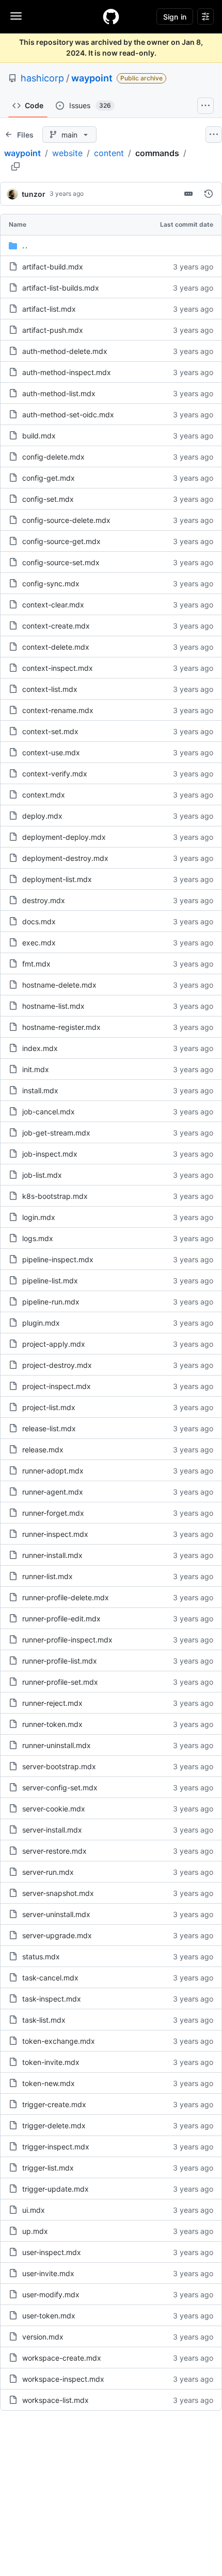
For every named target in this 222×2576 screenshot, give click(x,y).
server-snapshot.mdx (58, 1893)
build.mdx (39, 436)
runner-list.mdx (47, 1576)
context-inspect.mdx (58, 668)
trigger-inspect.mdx (56, 2147)
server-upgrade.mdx (57, 1935)
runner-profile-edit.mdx (61, 1619)
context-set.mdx (50, 731)
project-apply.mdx (54, 1344)
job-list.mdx (42, 1175)
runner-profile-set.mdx (60, 1682)
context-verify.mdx (55, 774)
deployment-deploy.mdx (64, 837)
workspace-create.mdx (62, 2358)
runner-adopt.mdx (53, 1471)
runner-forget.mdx (53, 1513)
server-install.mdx (52, 1830)
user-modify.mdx (51, 2294)
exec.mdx (39, 943)
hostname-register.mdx (61, 1027)
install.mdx (40, 1090)
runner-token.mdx (52, 1724)
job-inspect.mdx (50, 1154)
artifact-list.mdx (49, 309)
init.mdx (36, 1069)
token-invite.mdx (51, 2062)
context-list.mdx (50, 689)
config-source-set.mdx (61, 562)
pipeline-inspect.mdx (58, 1259)
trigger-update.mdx (55, 2189)
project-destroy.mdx (57, 1365)
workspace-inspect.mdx (63, 2379)
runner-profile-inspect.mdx (67, 1640)
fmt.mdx (36, 964)
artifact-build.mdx (53, 267)
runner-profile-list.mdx (60, 1661)
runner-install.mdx (52, 1555)
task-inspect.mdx (52, 1999)
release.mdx (43, 1450)
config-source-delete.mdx (66, 520)
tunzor (34, 194)
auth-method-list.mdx (59, 393)
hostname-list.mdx (53, 1006)
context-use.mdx (51, 752)
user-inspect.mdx (52, 2252)
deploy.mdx (42, 816)
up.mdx (35, 2231)
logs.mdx (38, 1238)
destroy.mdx (44, 900)
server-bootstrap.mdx (59, 1766)
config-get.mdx (49, 478)
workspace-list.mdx (55, 2400)
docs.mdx (39, 921)
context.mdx (44, 795)
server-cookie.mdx (54, 1809)
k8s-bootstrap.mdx (55, 1196)
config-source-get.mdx (61, 541)
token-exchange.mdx (59, 2041)
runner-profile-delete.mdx (66, 1597)
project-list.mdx (49, 1407)
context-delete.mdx (56, 647)
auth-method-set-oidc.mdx (68, 414)
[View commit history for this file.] (209, 194)
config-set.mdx (48, 499)
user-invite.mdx (48, 2273)
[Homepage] (111, 16)
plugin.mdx (41, 1323)
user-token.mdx (49, 2316)
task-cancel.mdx (50, 1978)
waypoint (92, 78)
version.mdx (43, 2337)
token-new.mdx (49, 2083)
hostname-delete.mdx (59, 985)
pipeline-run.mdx (51, 1302)
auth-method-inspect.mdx (67, 372)
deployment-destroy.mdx (65, 858)
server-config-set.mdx (60, 1787)
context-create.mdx (56, 626)
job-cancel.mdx (49, 1112)
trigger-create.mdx (54, 2104)
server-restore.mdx (54, 1851)
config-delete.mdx (53, 457)
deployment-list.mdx (57, 879)
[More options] (214, 134)
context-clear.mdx (53, 605)
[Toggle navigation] (16, 16)
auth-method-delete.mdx (65, 351)
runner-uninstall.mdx (57, 1745)
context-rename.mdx (58, 710)
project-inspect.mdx (57, 1386)
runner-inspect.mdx (55, 1534)
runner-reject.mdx (52, 1703)
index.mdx (40, 1048)
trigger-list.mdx (48, 2168)
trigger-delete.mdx (54, 2125)
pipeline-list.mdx (50, 1281)
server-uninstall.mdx (56, 1914)
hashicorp (42, 78)
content (109, 153)
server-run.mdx (48, 1872)
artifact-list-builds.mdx (61, 288)
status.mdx (41, 1956)
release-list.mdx (49, 1428)
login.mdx (39, 1217)
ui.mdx (34, 2210)
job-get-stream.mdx (56, 1133)
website (67, 153)
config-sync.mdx (51, 583)
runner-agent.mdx (53, 1492)
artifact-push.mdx (53, 330)
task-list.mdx (44, 2020)
